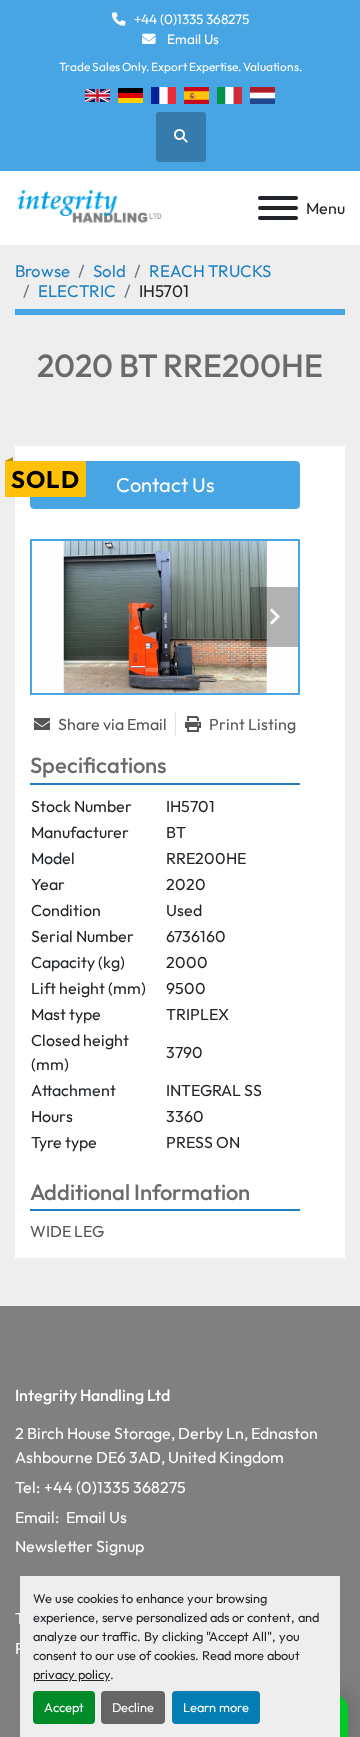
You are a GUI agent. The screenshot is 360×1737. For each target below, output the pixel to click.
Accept (64, 1707)
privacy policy (71, 1674)
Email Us (191, 39)
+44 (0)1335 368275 (191, 19)
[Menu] (278, 208)
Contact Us (165, 484)
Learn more (216, 1707)
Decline (133, 1707)
